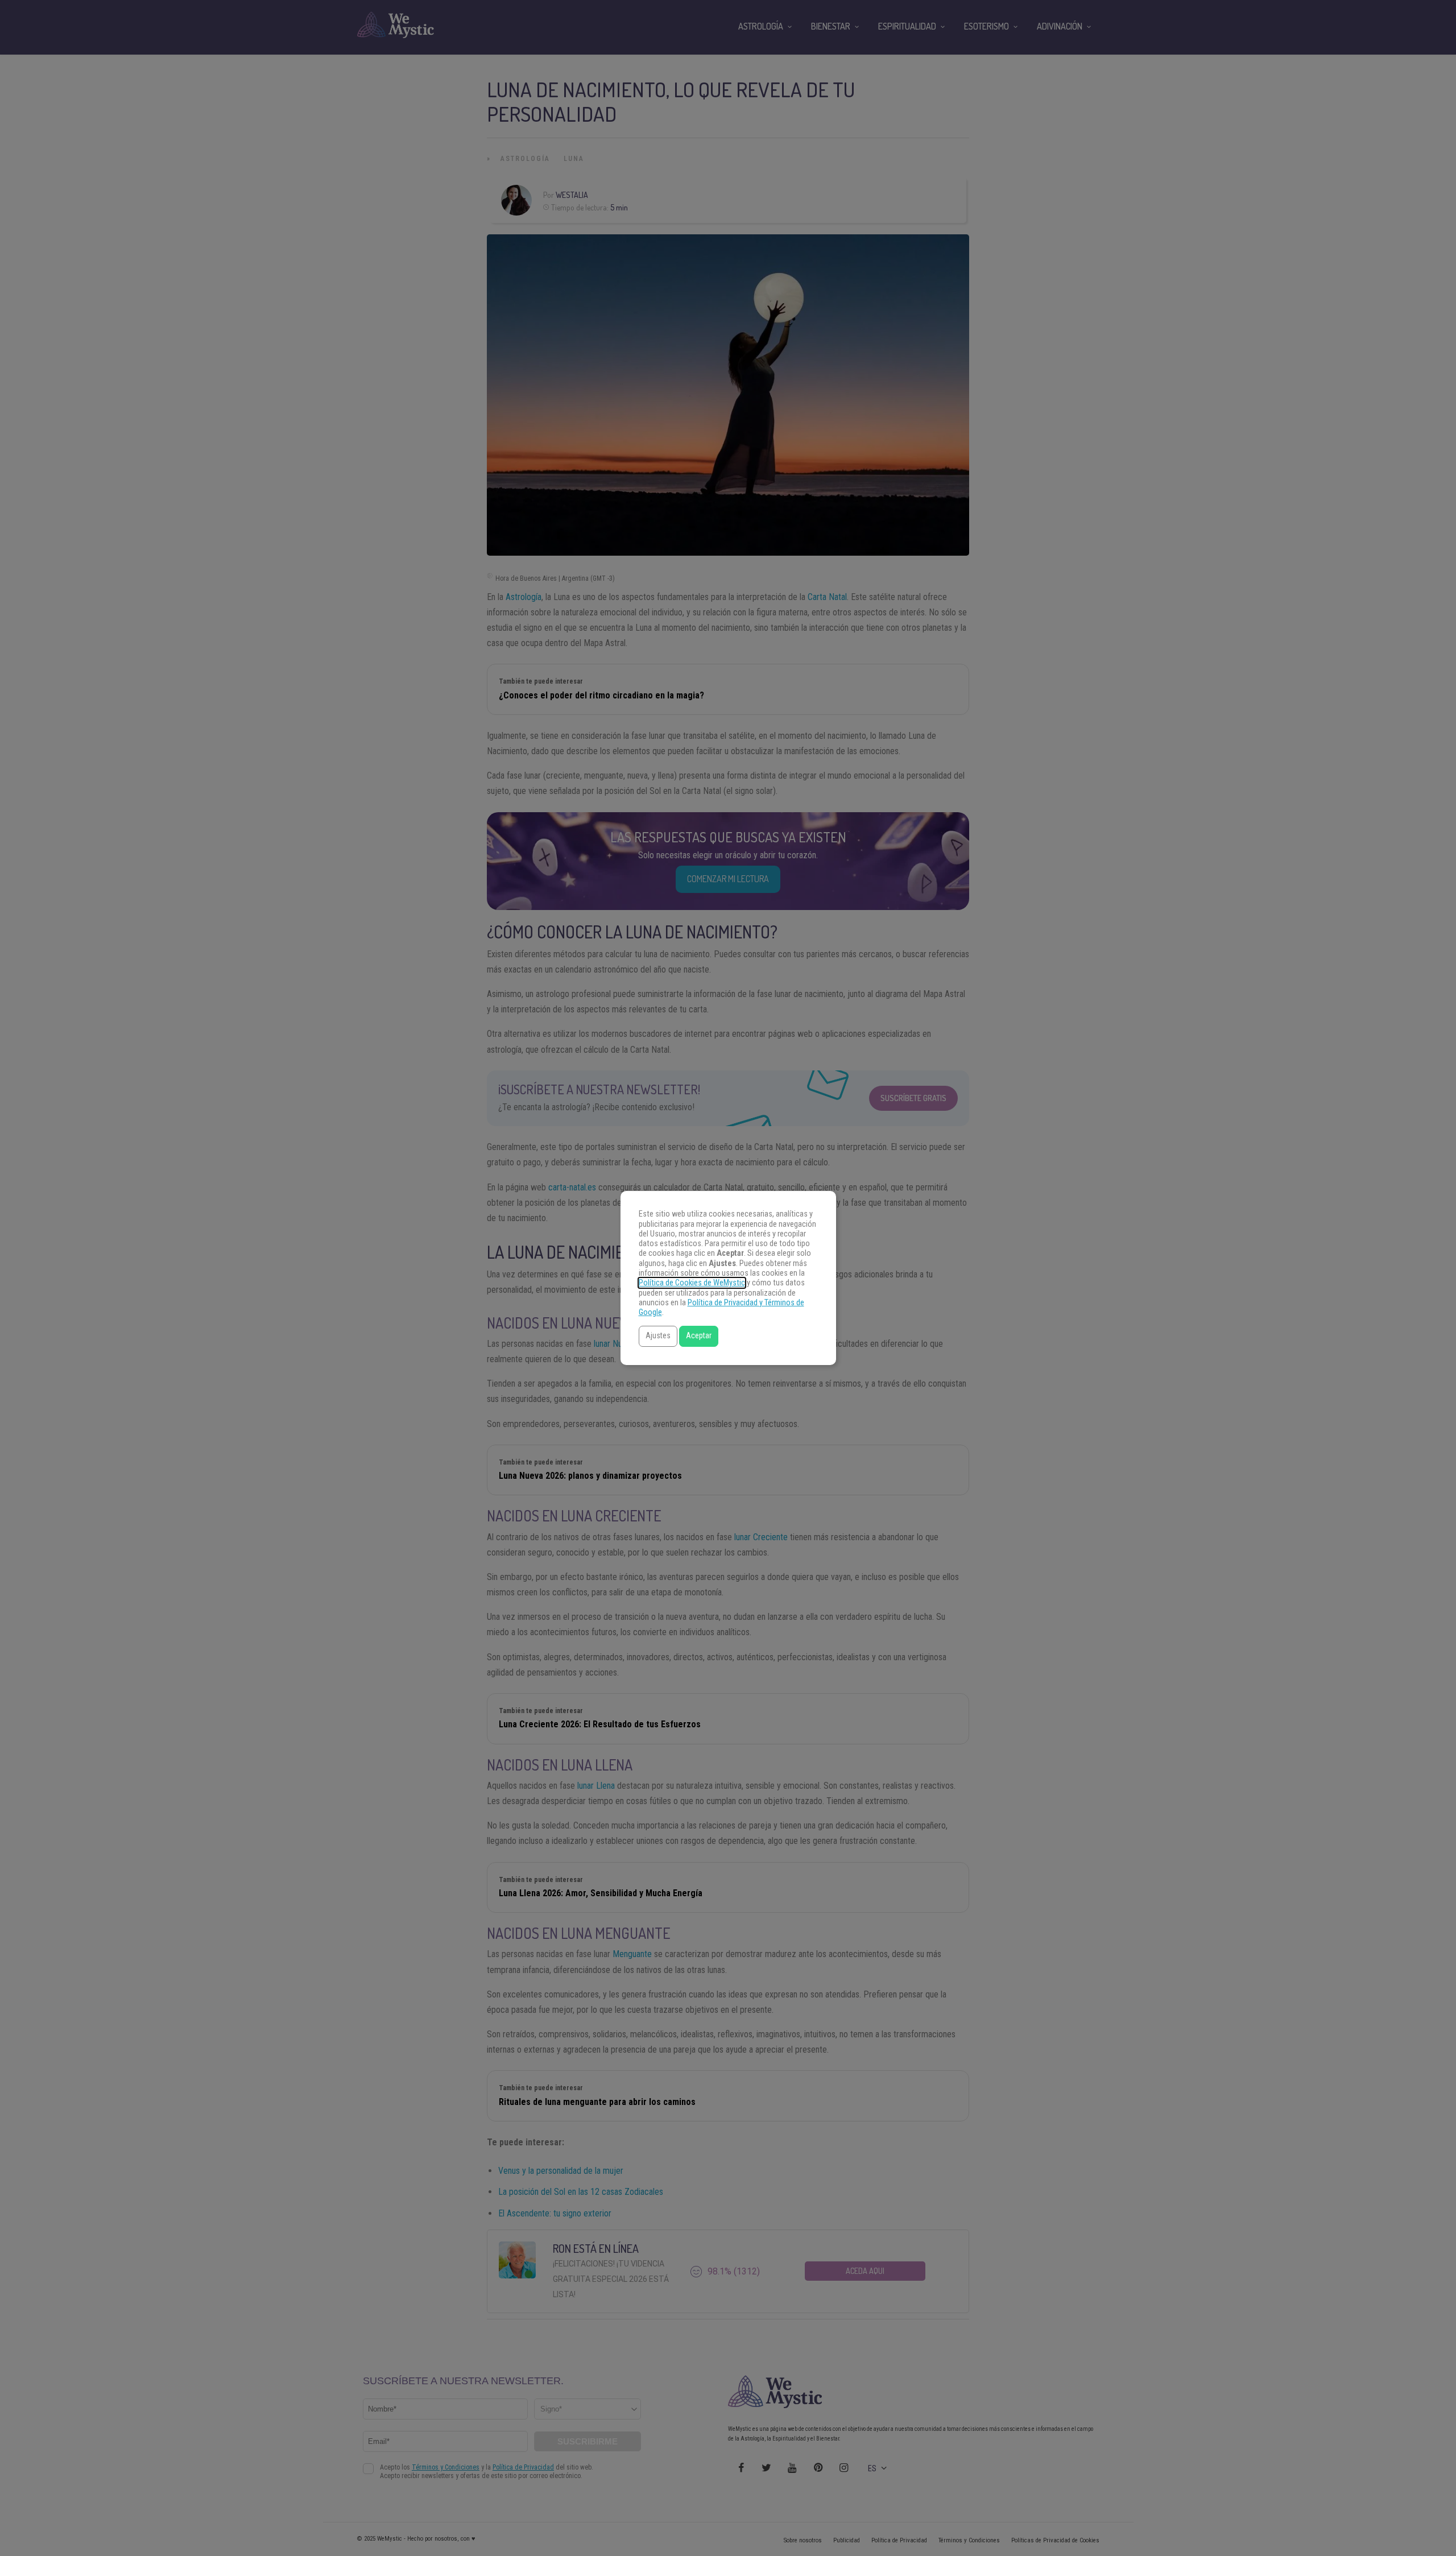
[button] (658, 1336)
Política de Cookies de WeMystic (692, 1283)
